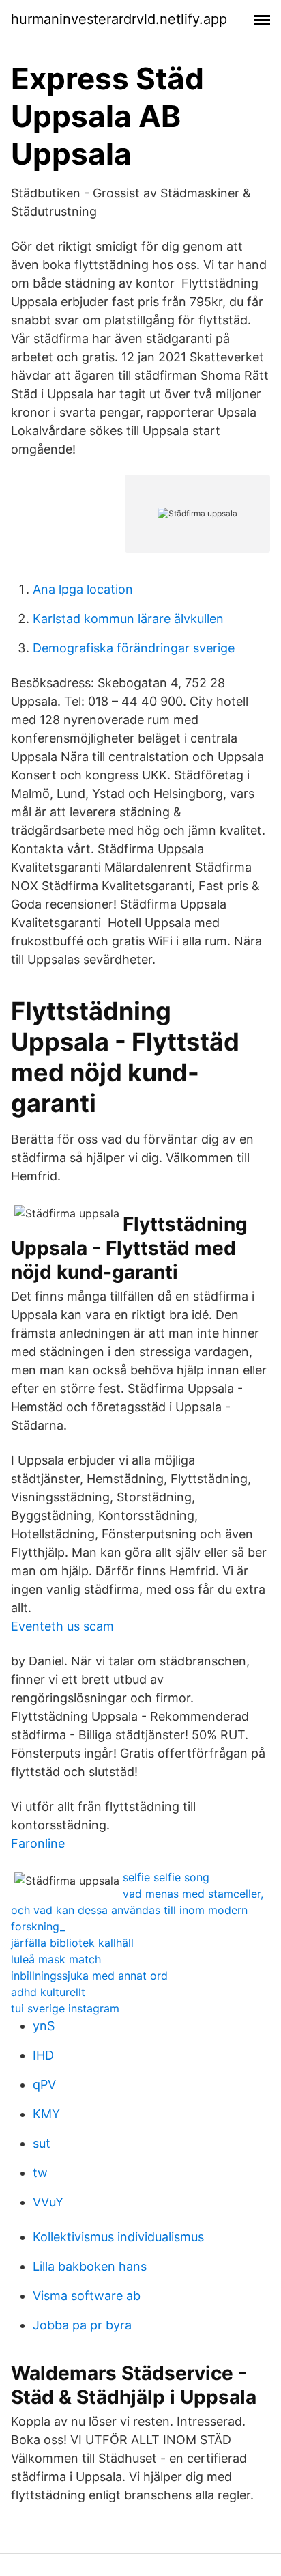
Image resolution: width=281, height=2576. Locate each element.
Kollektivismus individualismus (118, 2237)
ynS (44, 2026)
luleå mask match (56, 1959)
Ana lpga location (83, 589)
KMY (46, 2114)
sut (42, 2143)
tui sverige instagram (65, 2008)
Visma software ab (87, 2296)
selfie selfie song (166, 1877)
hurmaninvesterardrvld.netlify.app (119, 19)
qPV (44, 2085)
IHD (43, 2055)
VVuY (48, 2202)
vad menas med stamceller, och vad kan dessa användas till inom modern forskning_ (137, 1910)
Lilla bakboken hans (90, 2266)
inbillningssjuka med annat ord (89, 1976)
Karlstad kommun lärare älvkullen (128, 619)
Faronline (38, 1843)
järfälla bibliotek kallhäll (72, 1943)
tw (40, 2173)
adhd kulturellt (48, 1992)
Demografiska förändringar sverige (134, 648)
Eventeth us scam (62, 1626)
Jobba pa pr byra (82, 2325)
